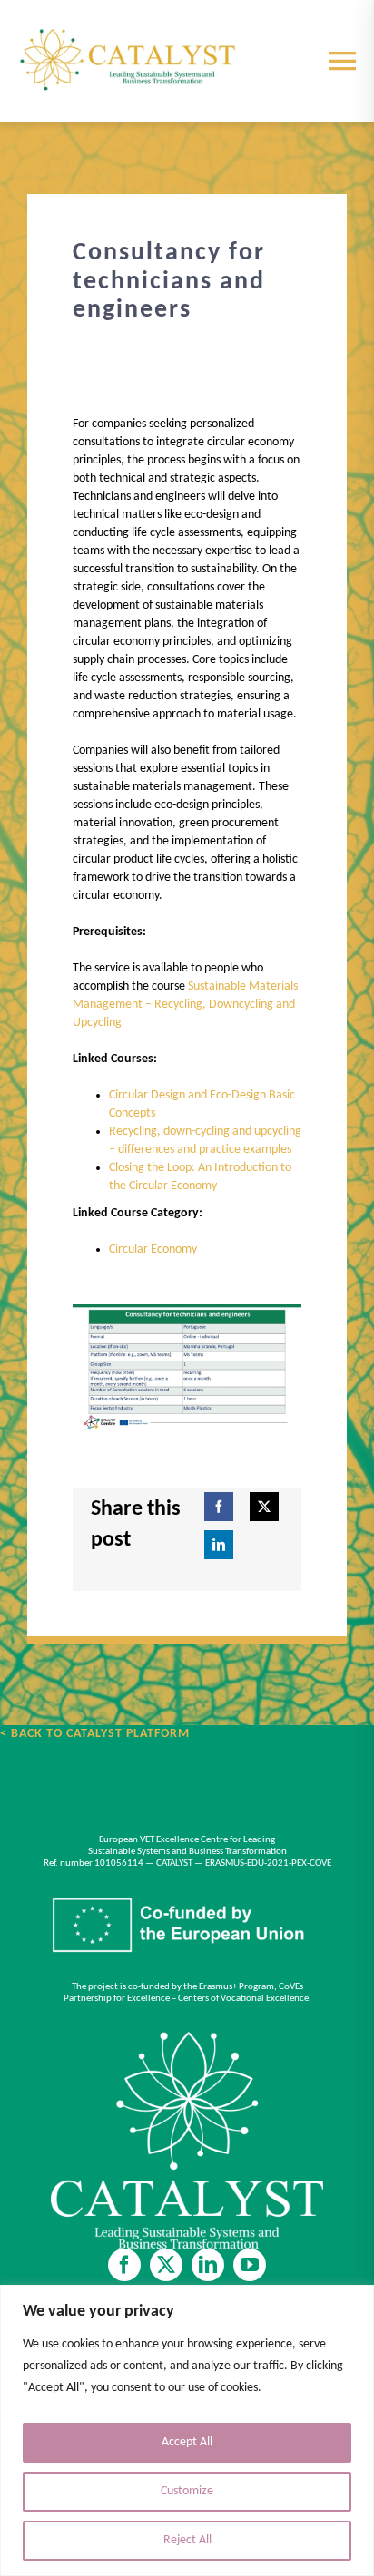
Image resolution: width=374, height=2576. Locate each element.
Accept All (187, 2442)
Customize (187, 2491)
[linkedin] (208, 2265)
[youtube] (250, 2265)
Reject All (187, 2540)
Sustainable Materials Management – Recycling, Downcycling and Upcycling (185, 1005)
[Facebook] (219, 1507)
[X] (264, 1507)
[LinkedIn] (219, 1545)
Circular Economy (153, 1249)
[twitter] (166, 2265)
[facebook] (124, 2265)
